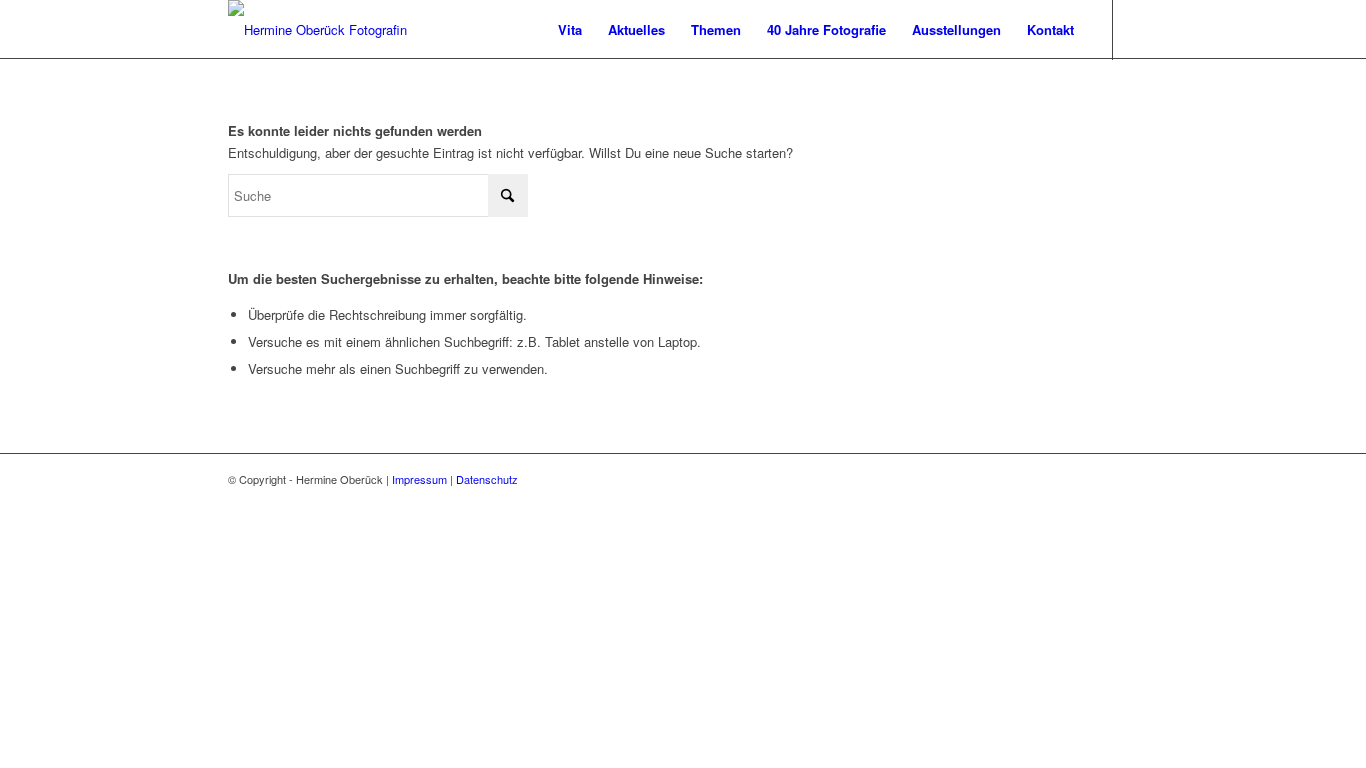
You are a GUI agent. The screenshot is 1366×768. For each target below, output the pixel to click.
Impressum (419, 479)
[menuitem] (570, 30)
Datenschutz (487, 479)
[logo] (317, 30)
